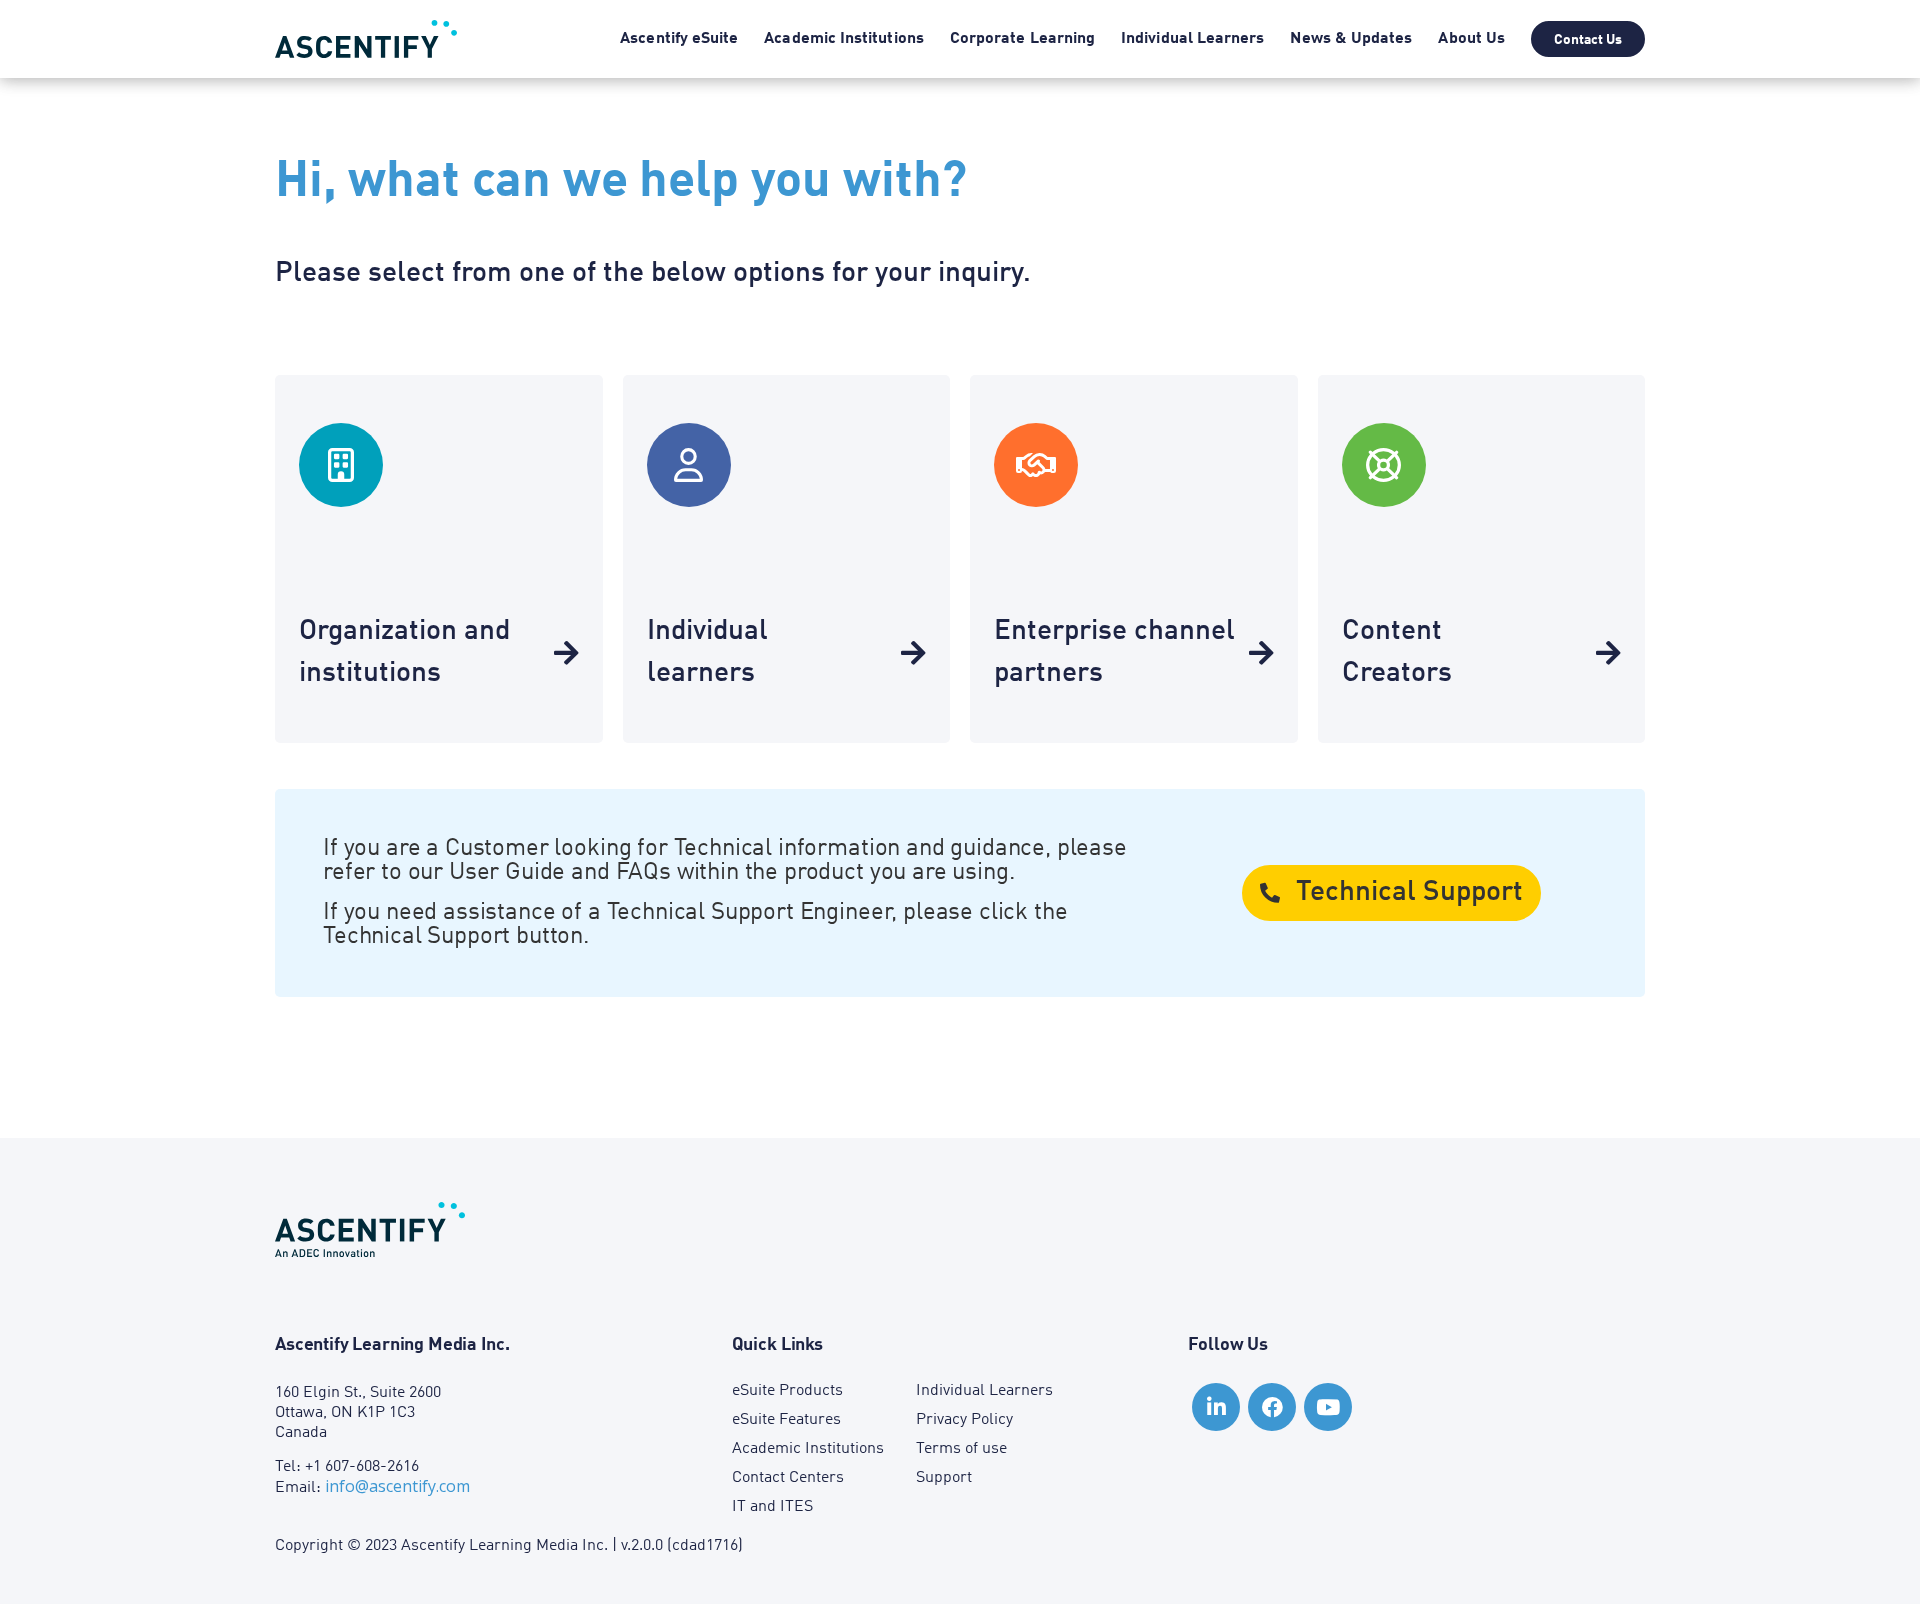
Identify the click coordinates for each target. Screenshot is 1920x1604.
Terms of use (961, 1449)
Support (944, 1478)
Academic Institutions (843, 39)
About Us (1471, 39)
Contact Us (1588, 40)
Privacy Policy (964, 1420)
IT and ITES (772, 1507)
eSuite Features (786, 1420)
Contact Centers (788, 1478)
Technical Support (1409, 893)
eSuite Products (787, 1391)
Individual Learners (1192, 39)
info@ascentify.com (397, 1486)
